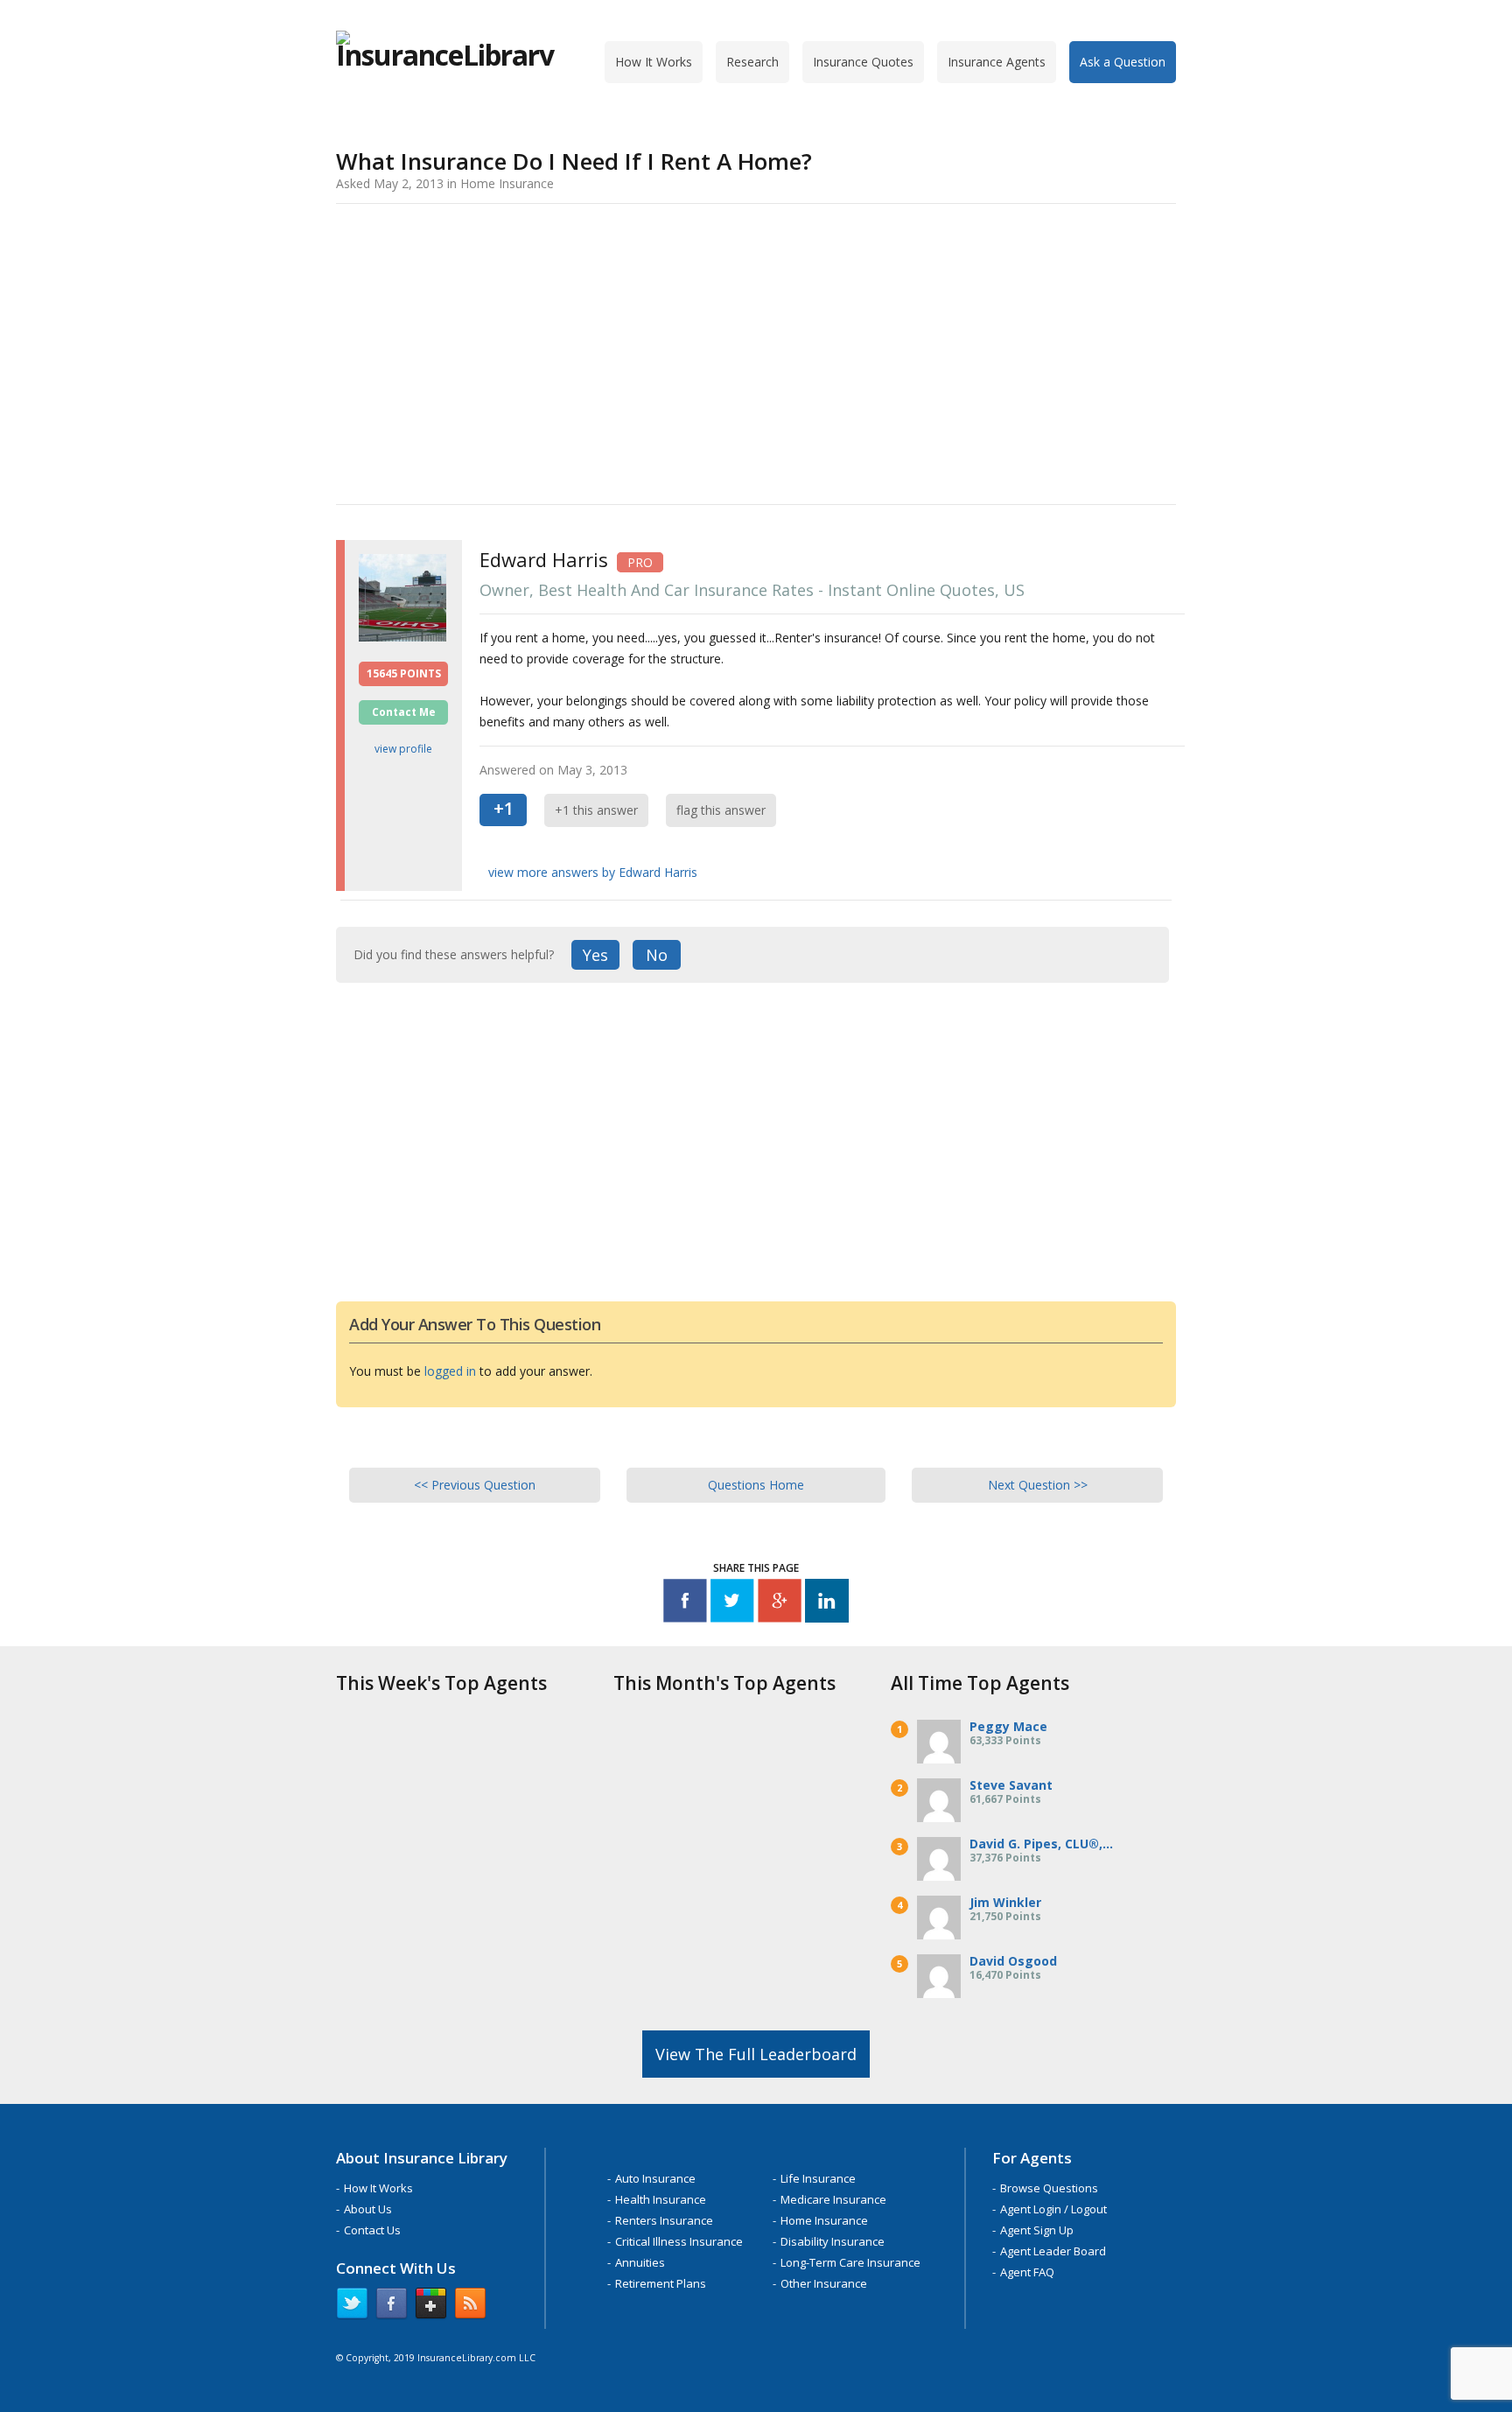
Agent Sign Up (1037, 2230)
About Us (368, 2209)
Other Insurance (824, 2283)
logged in (450, 1371)
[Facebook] (685, 1604)
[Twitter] (732, 1604)
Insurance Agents (997, 62)
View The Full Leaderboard (756, 2054)
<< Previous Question (475, 1485)
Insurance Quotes (863, 62)
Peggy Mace (1008, 1726)
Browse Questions (1049, 2188)
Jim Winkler (1005, 1902)
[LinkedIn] (827, 1604)
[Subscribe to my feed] (470, 2307)
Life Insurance (818, 2178)
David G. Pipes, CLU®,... (1041, 1844)
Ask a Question (1123, 62)
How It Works (654, 62)
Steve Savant (1011, 1785)
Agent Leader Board (1053, 2251)
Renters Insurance (664, 2220)
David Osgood (1013, 1961)
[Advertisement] (756, 351)
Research (752, 62)
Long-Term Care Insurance (850, 2262)
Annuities (640, 2262)
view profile (403, 749)
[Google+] (780, 1604)
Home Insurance (824, 2220)
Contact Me (404, 712)
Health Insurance (661, 2199)
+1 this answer (596, 810)
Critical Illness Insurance (679, 2241)
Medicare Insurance (833, 2199)
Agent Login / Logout (1053, 2209)
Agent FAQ (1027, 2272)
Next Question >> (1038, 1485)
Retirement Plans (661, 2283)
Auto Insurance (655, 2178)
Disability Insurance (833, 2241)
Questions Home (756, 1485)
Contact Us (372, 2230)
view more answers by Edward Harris (593, 872)
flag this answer (721, 810)
